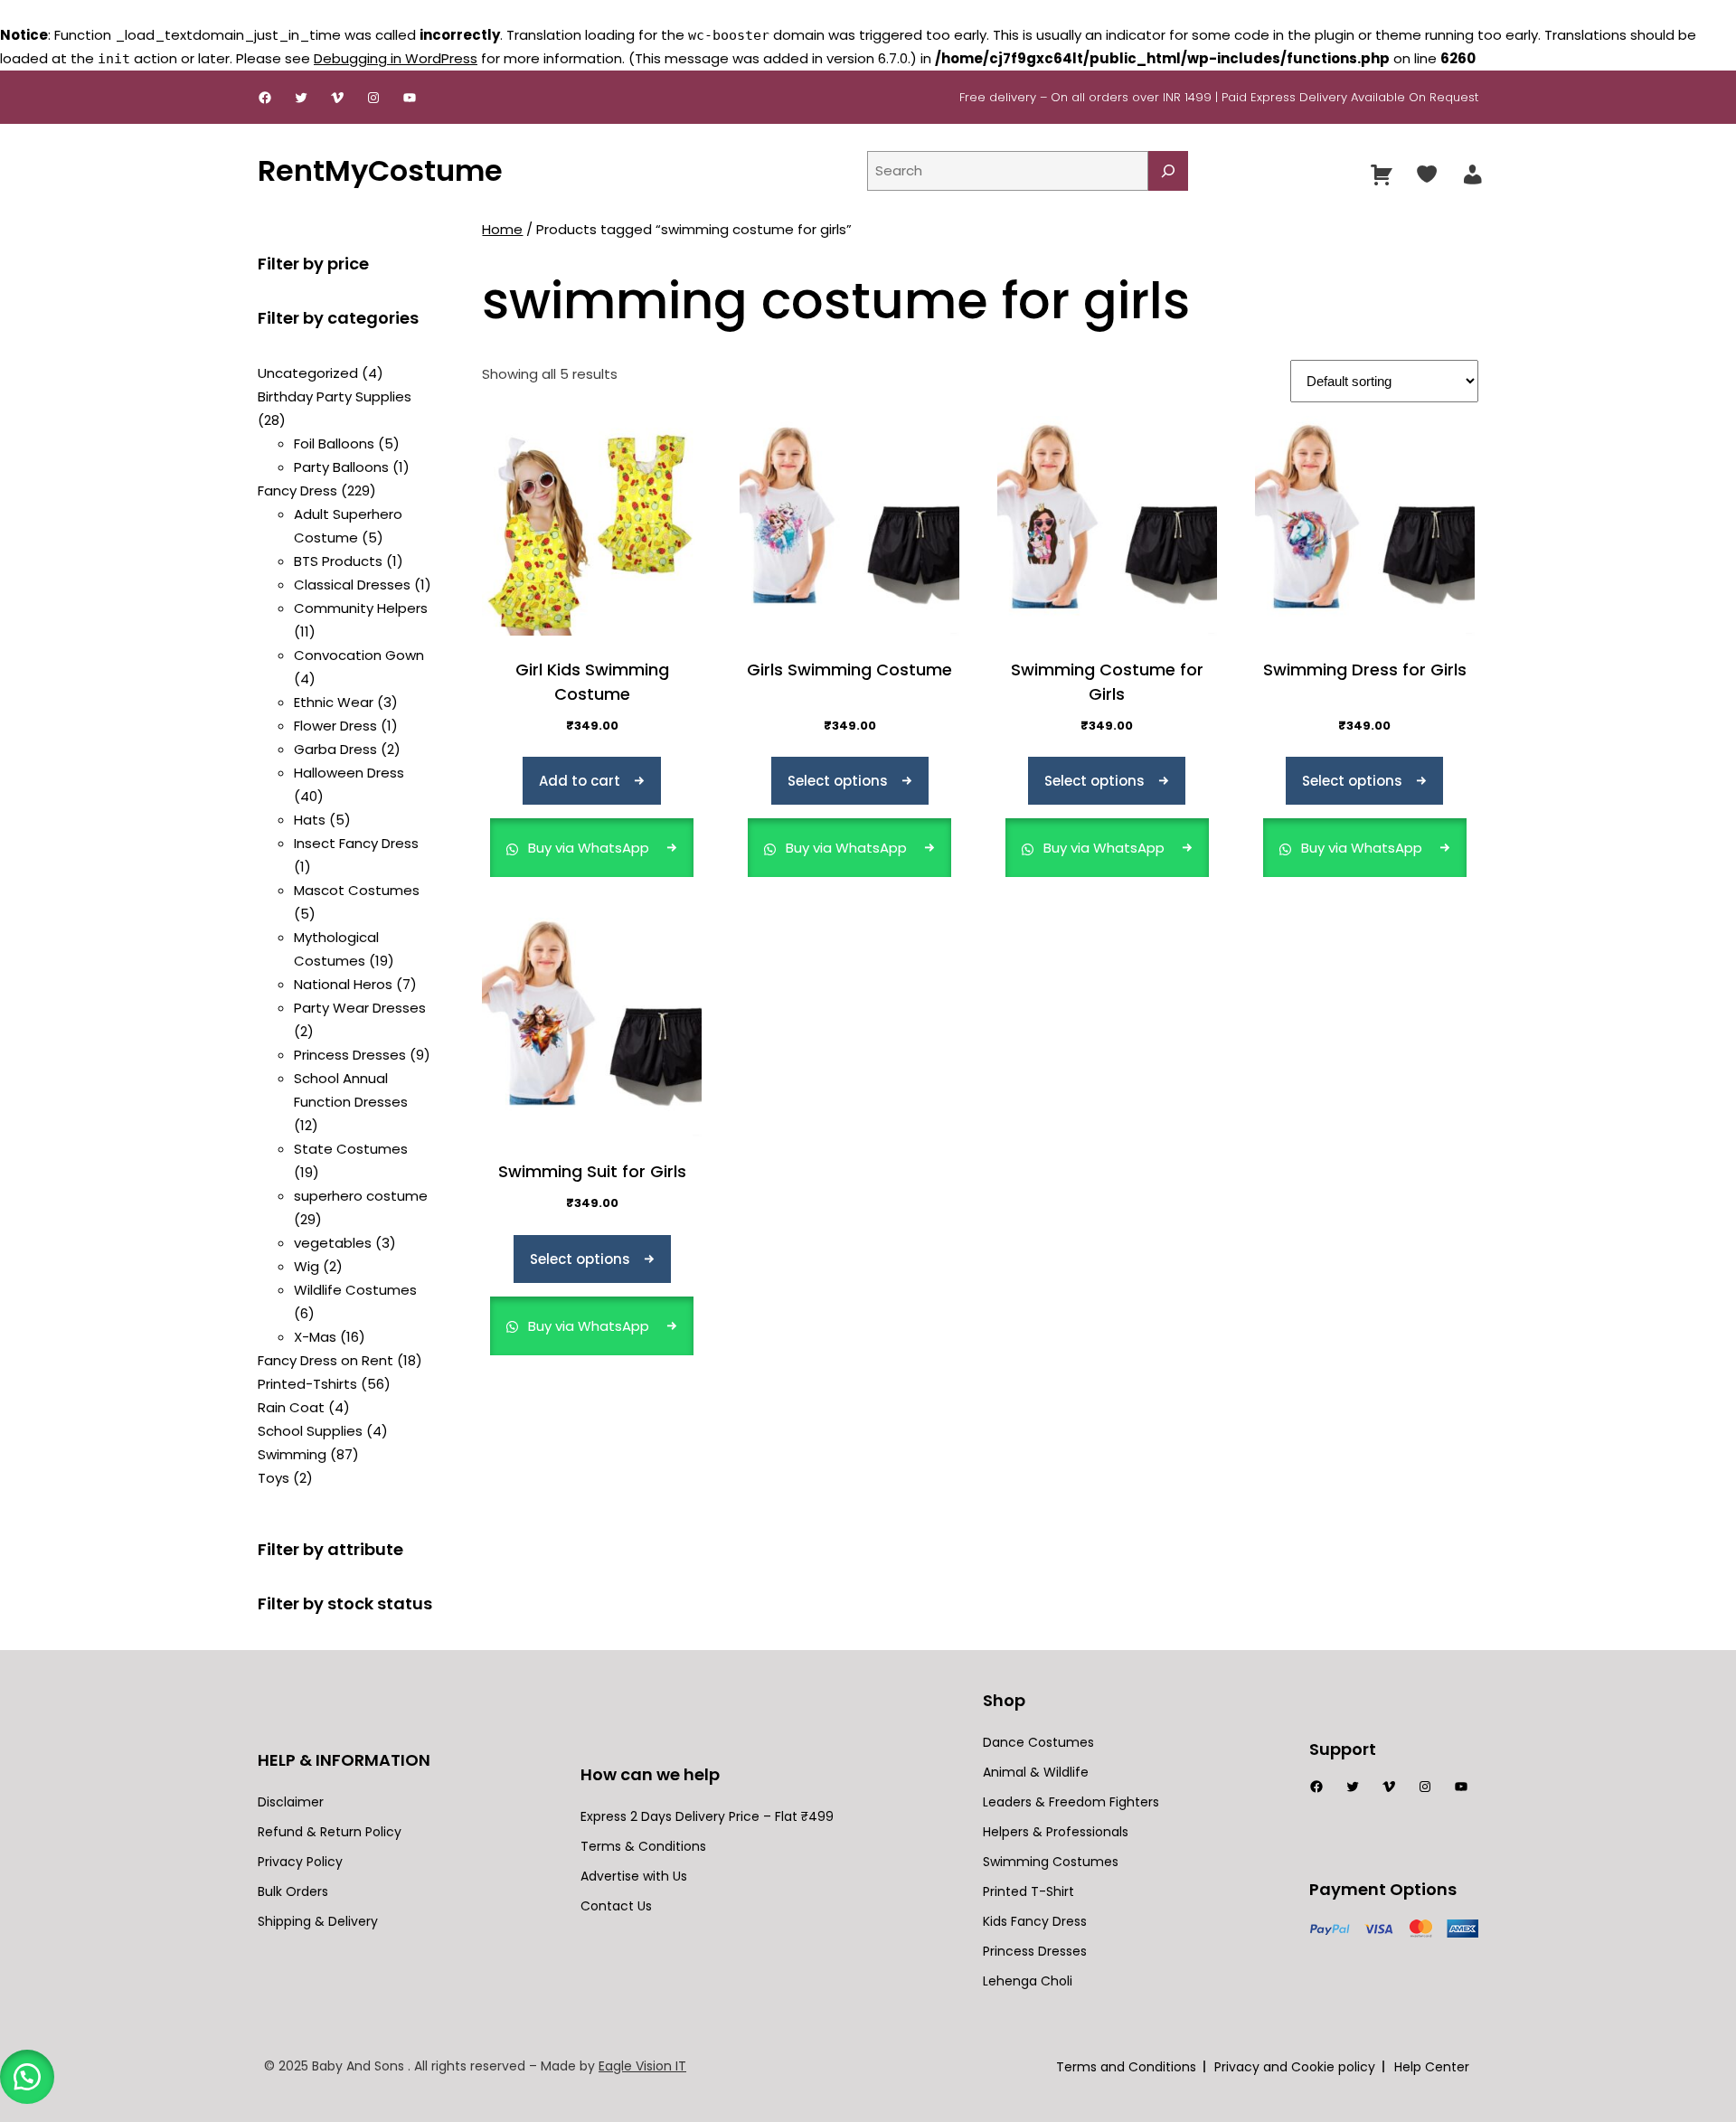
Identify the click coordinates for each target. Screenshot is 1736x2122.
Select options (838, 781)
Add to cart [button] (580, 781)
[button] (27, 2077)
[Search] (1168, 171)
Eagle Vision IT (642, 2066)
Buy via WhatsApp (589, 848)
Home (502, 229)
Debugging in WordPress (396, 58)
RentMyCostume (380, 170)
